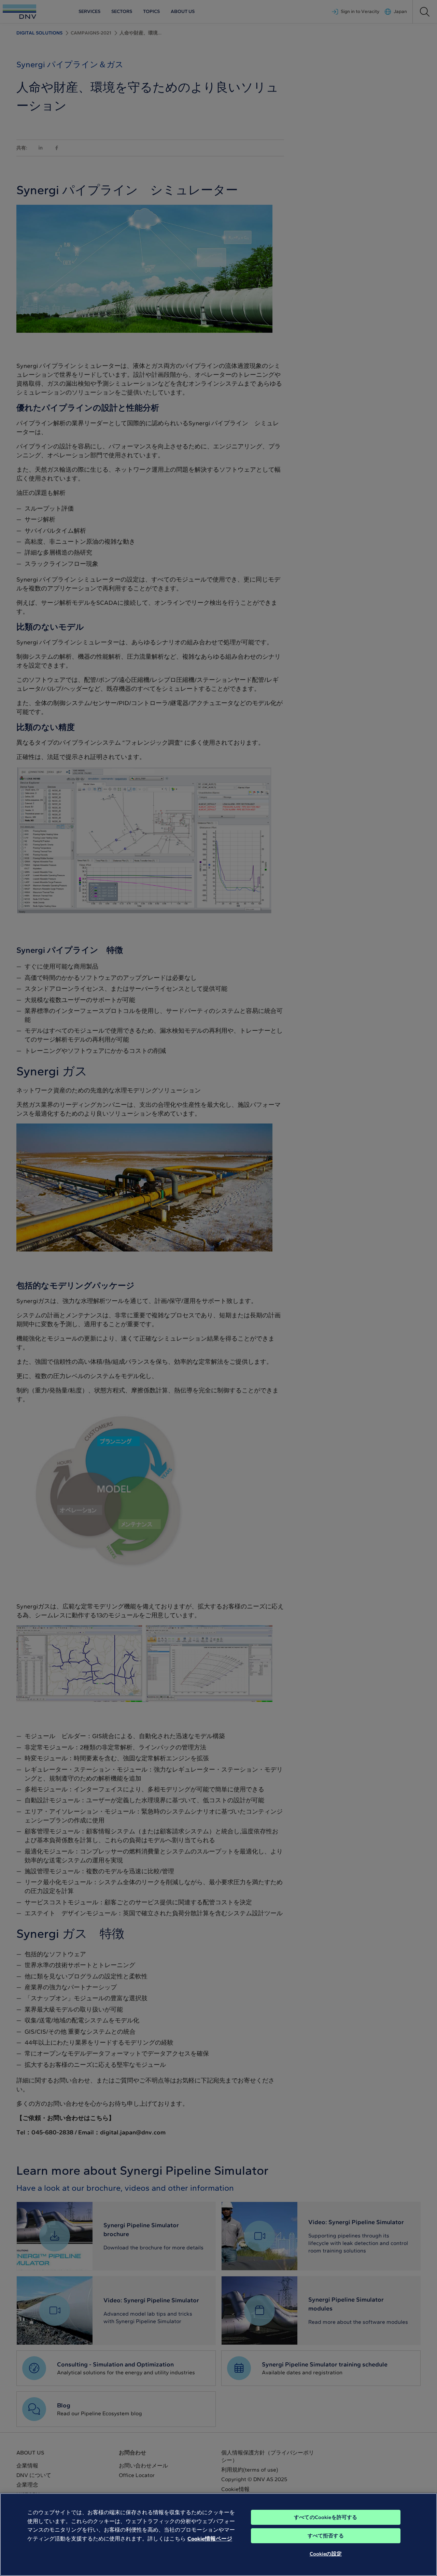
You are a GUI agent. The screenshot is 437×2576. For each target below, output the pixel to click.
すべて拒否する (326, 2536)
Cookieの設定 (326, 2554)
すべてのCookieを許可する (326, 2517)
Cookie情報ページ (210, 2539)
